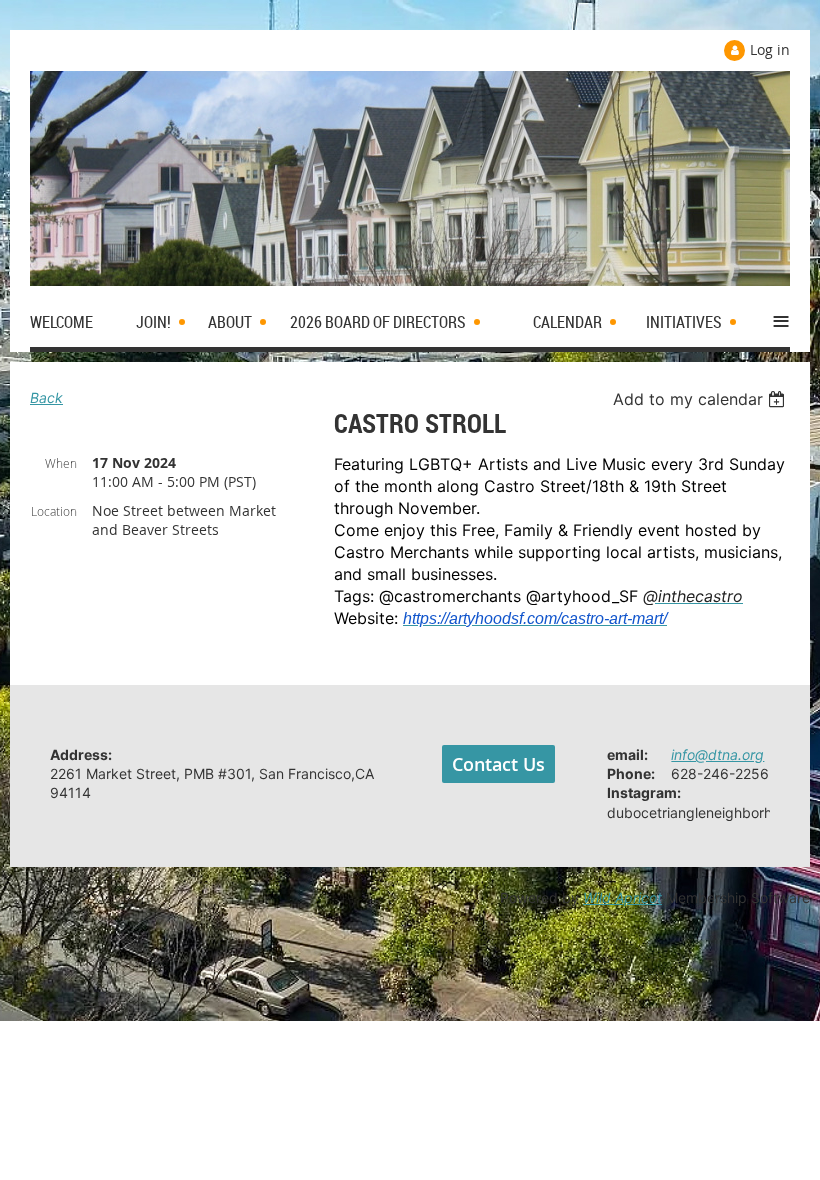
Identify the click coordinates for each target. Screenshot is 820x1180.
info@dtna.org (717, 754)
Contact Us (498, 764)
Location (54, 511)
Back (46, 397)
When (61, 463)
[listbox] (701, 399)
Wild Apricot (622, 897)
